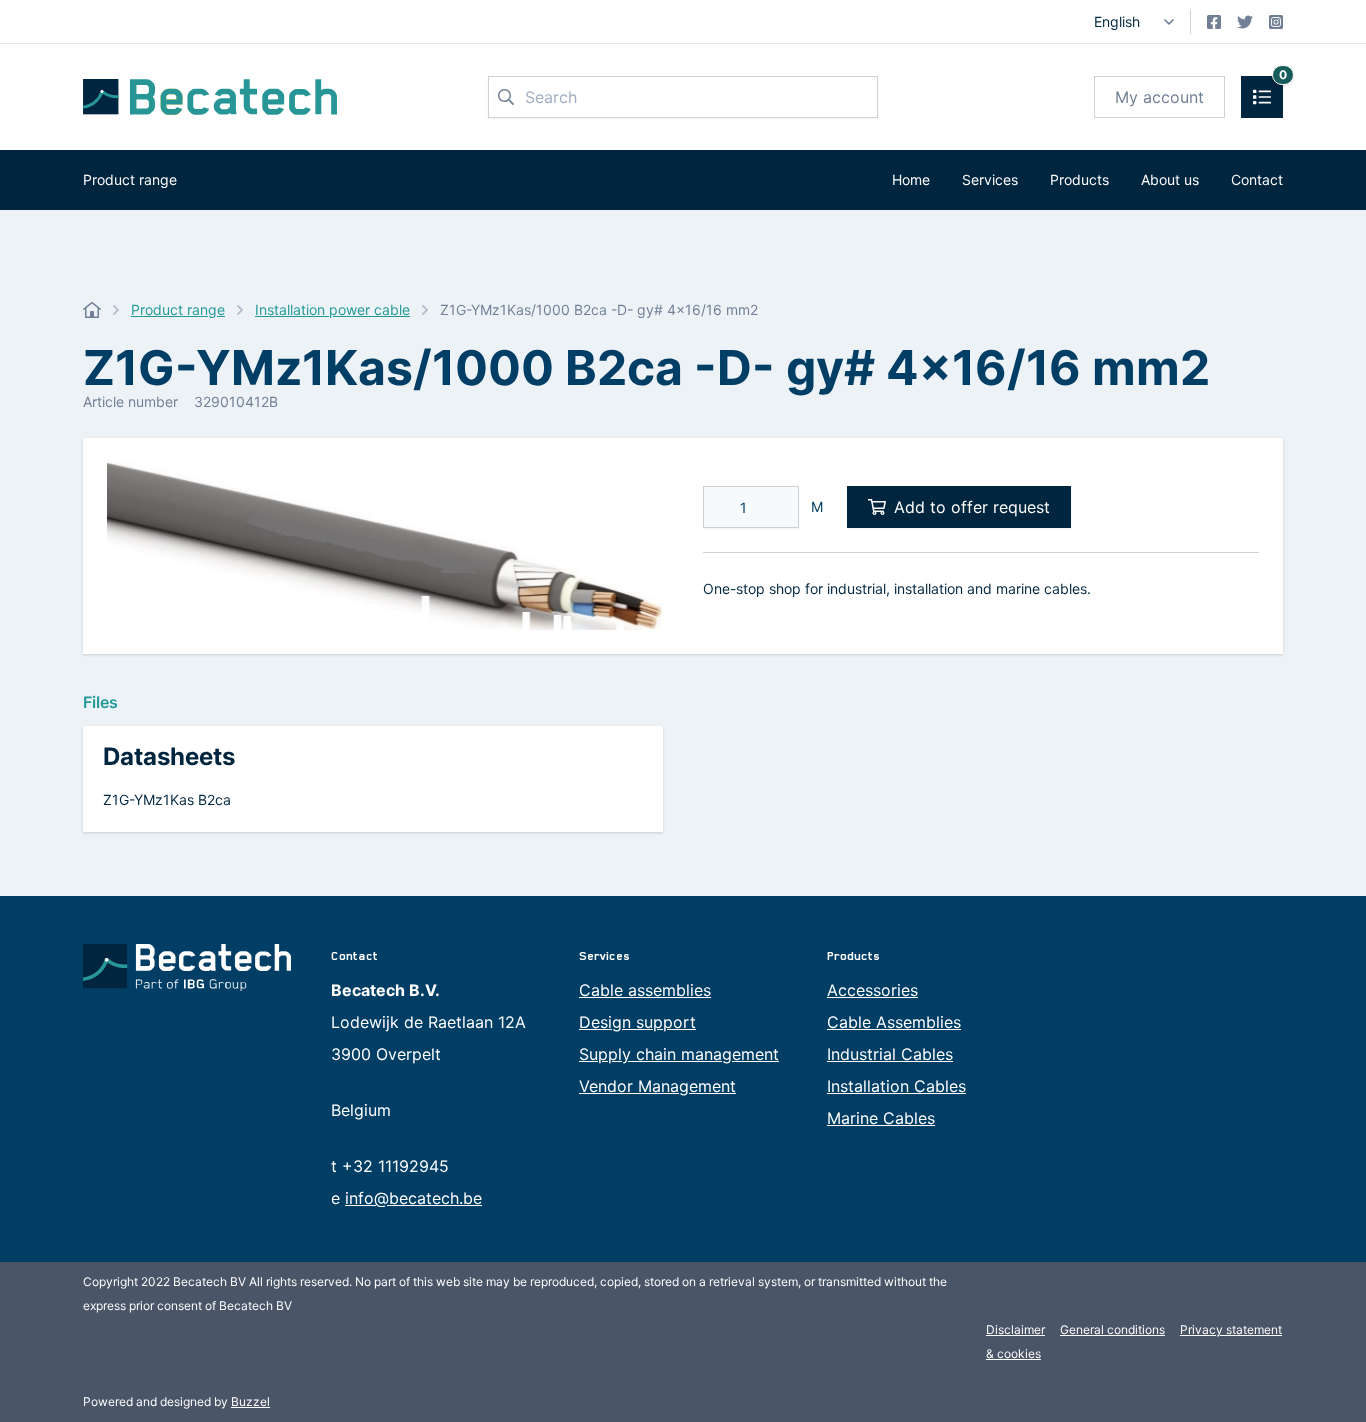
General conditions (1112, 1329)
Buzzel (250, 1401)
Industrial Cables (890, 1054)
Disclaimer (1015, 1329)
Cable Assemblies (894, 1022)
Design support (637, 1022)
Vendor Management (657, 1086)
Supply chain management (679, 1054)
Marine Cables (881, 1118)
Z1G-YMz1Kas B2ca (167, 799)
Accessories (872, 990)
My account (1159, 97)
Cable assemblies (645, 990)
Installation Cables (896, 1086)
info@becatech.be (413, 1198)
